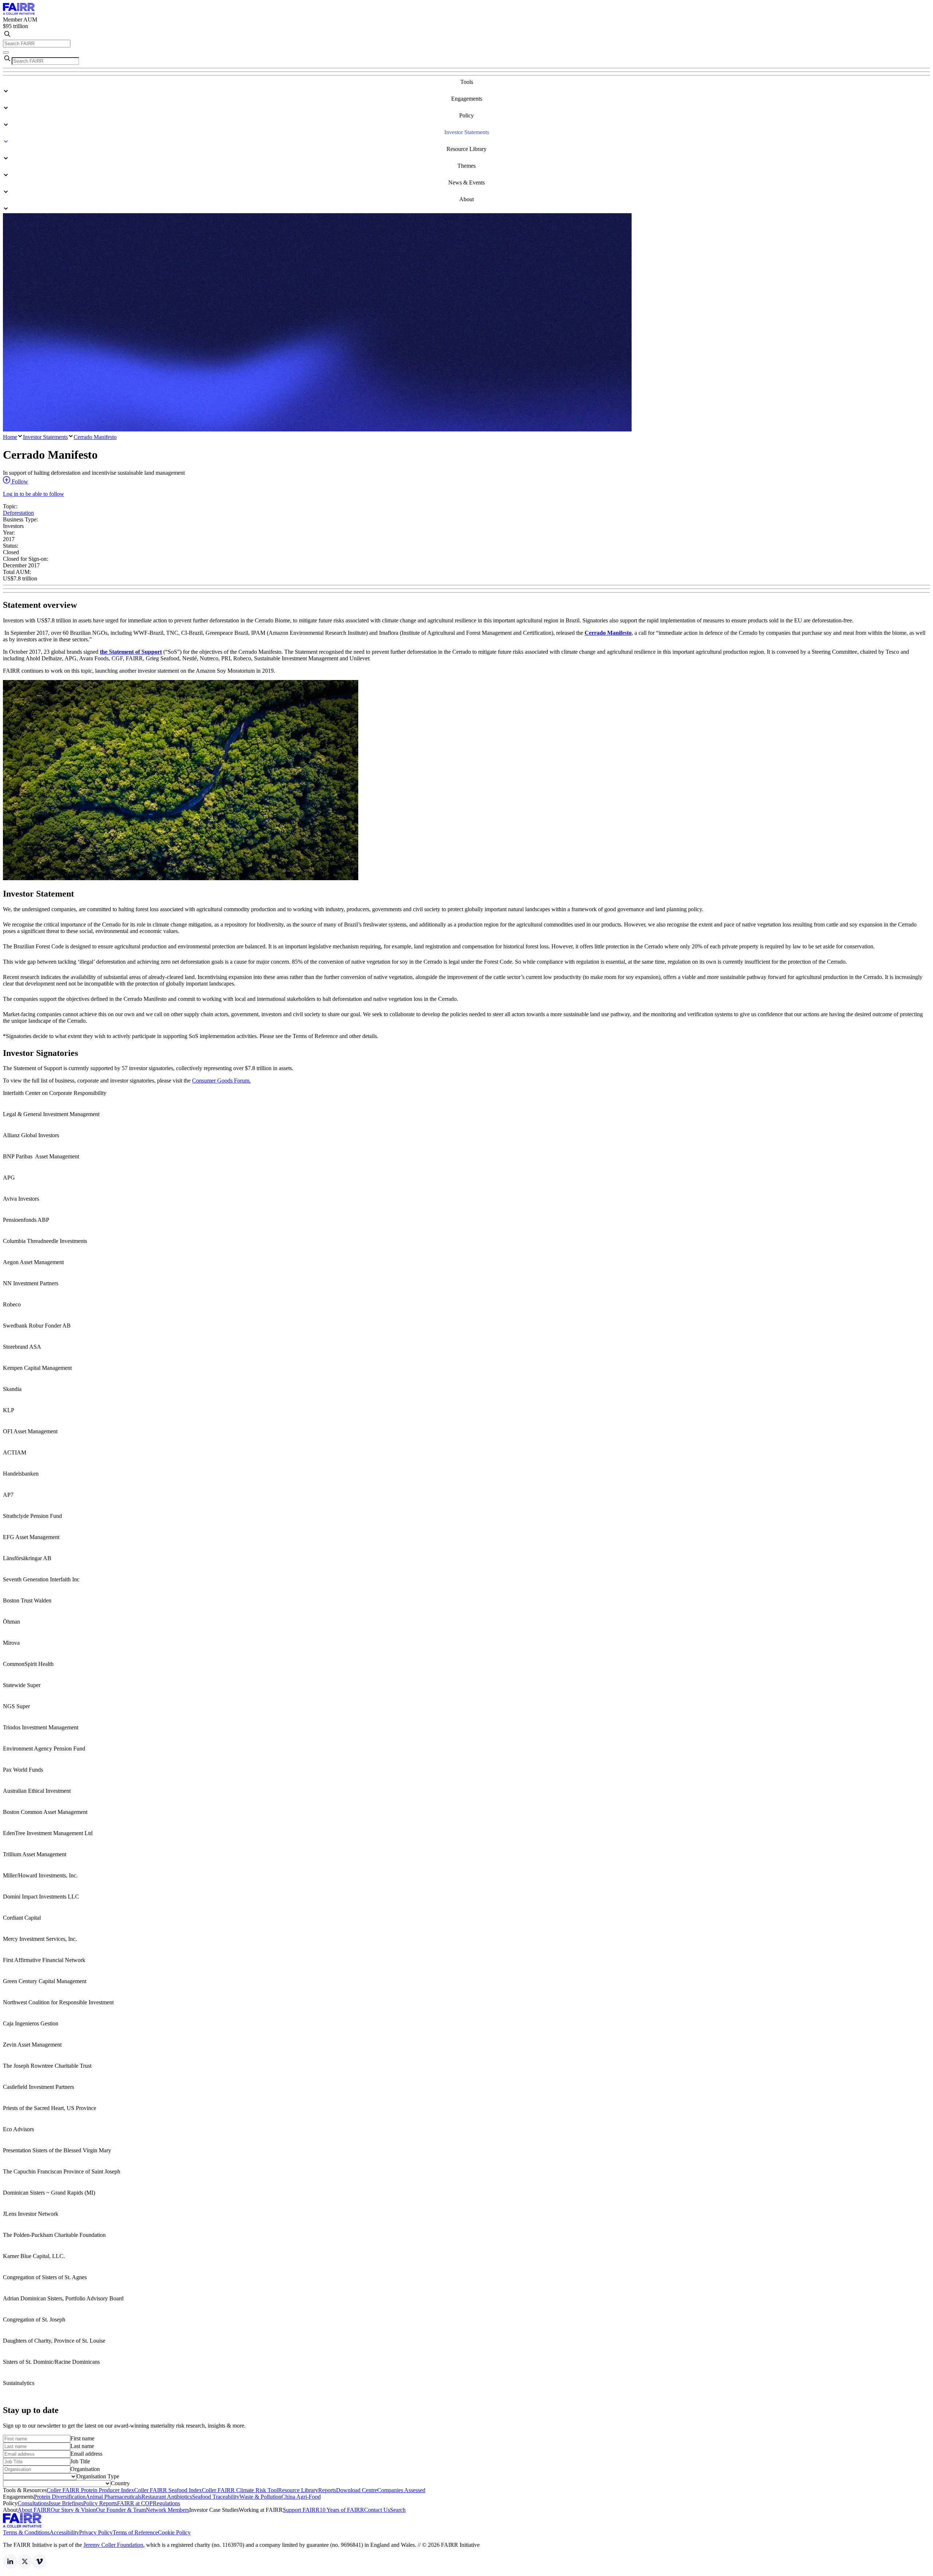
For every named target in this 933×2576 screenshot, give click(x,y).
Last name (82, 2446)
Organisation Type (98, 2476)
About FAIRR (34, 2510)
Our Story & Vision (73, 2510)
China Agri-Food (301, 2497)
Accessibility (64, 2532)
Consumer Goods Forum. (221, 1081)
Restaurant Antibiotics (167, 2497)
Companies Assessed (401, 2490)
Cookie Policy (174, 2532)
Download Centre (357, 2490)
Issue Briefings (66, 2503)
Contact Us (377, 2510)
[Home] (19, 13)
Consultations (33, 2503)
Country (120, 2483)
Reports (327, 2490)
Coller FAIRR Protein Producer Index (90, 2490)
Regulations (166, 2503)
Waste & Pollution (260, 2497)
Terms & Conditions (26, 2532)
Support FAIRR (301, 2510)
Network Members (167, 2510)
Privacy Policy (96, 2532)
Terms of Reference (135, 2532)
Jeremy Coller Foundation (113, 2545)
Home (10, 437)
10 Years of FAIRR (342, 2510)
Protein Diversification (60, 2497)
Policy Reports (100, 2503)
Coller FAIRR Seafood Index (168, 2490)
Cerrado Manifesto (95, 437)
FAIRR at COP (135, 2503)
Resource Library (298, 2490)
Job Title (80, 2461)
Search (398, 2510)
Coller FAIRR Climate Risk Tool (240, 2490)
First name (82, 2438)
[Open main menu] (6, 53)
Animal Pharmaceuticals (114, 2497)
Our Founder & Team (121, 2510)
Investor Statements (45, 437)
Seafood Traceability (216, 2497)
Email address (86, 2454)
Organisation (85, 2469)
